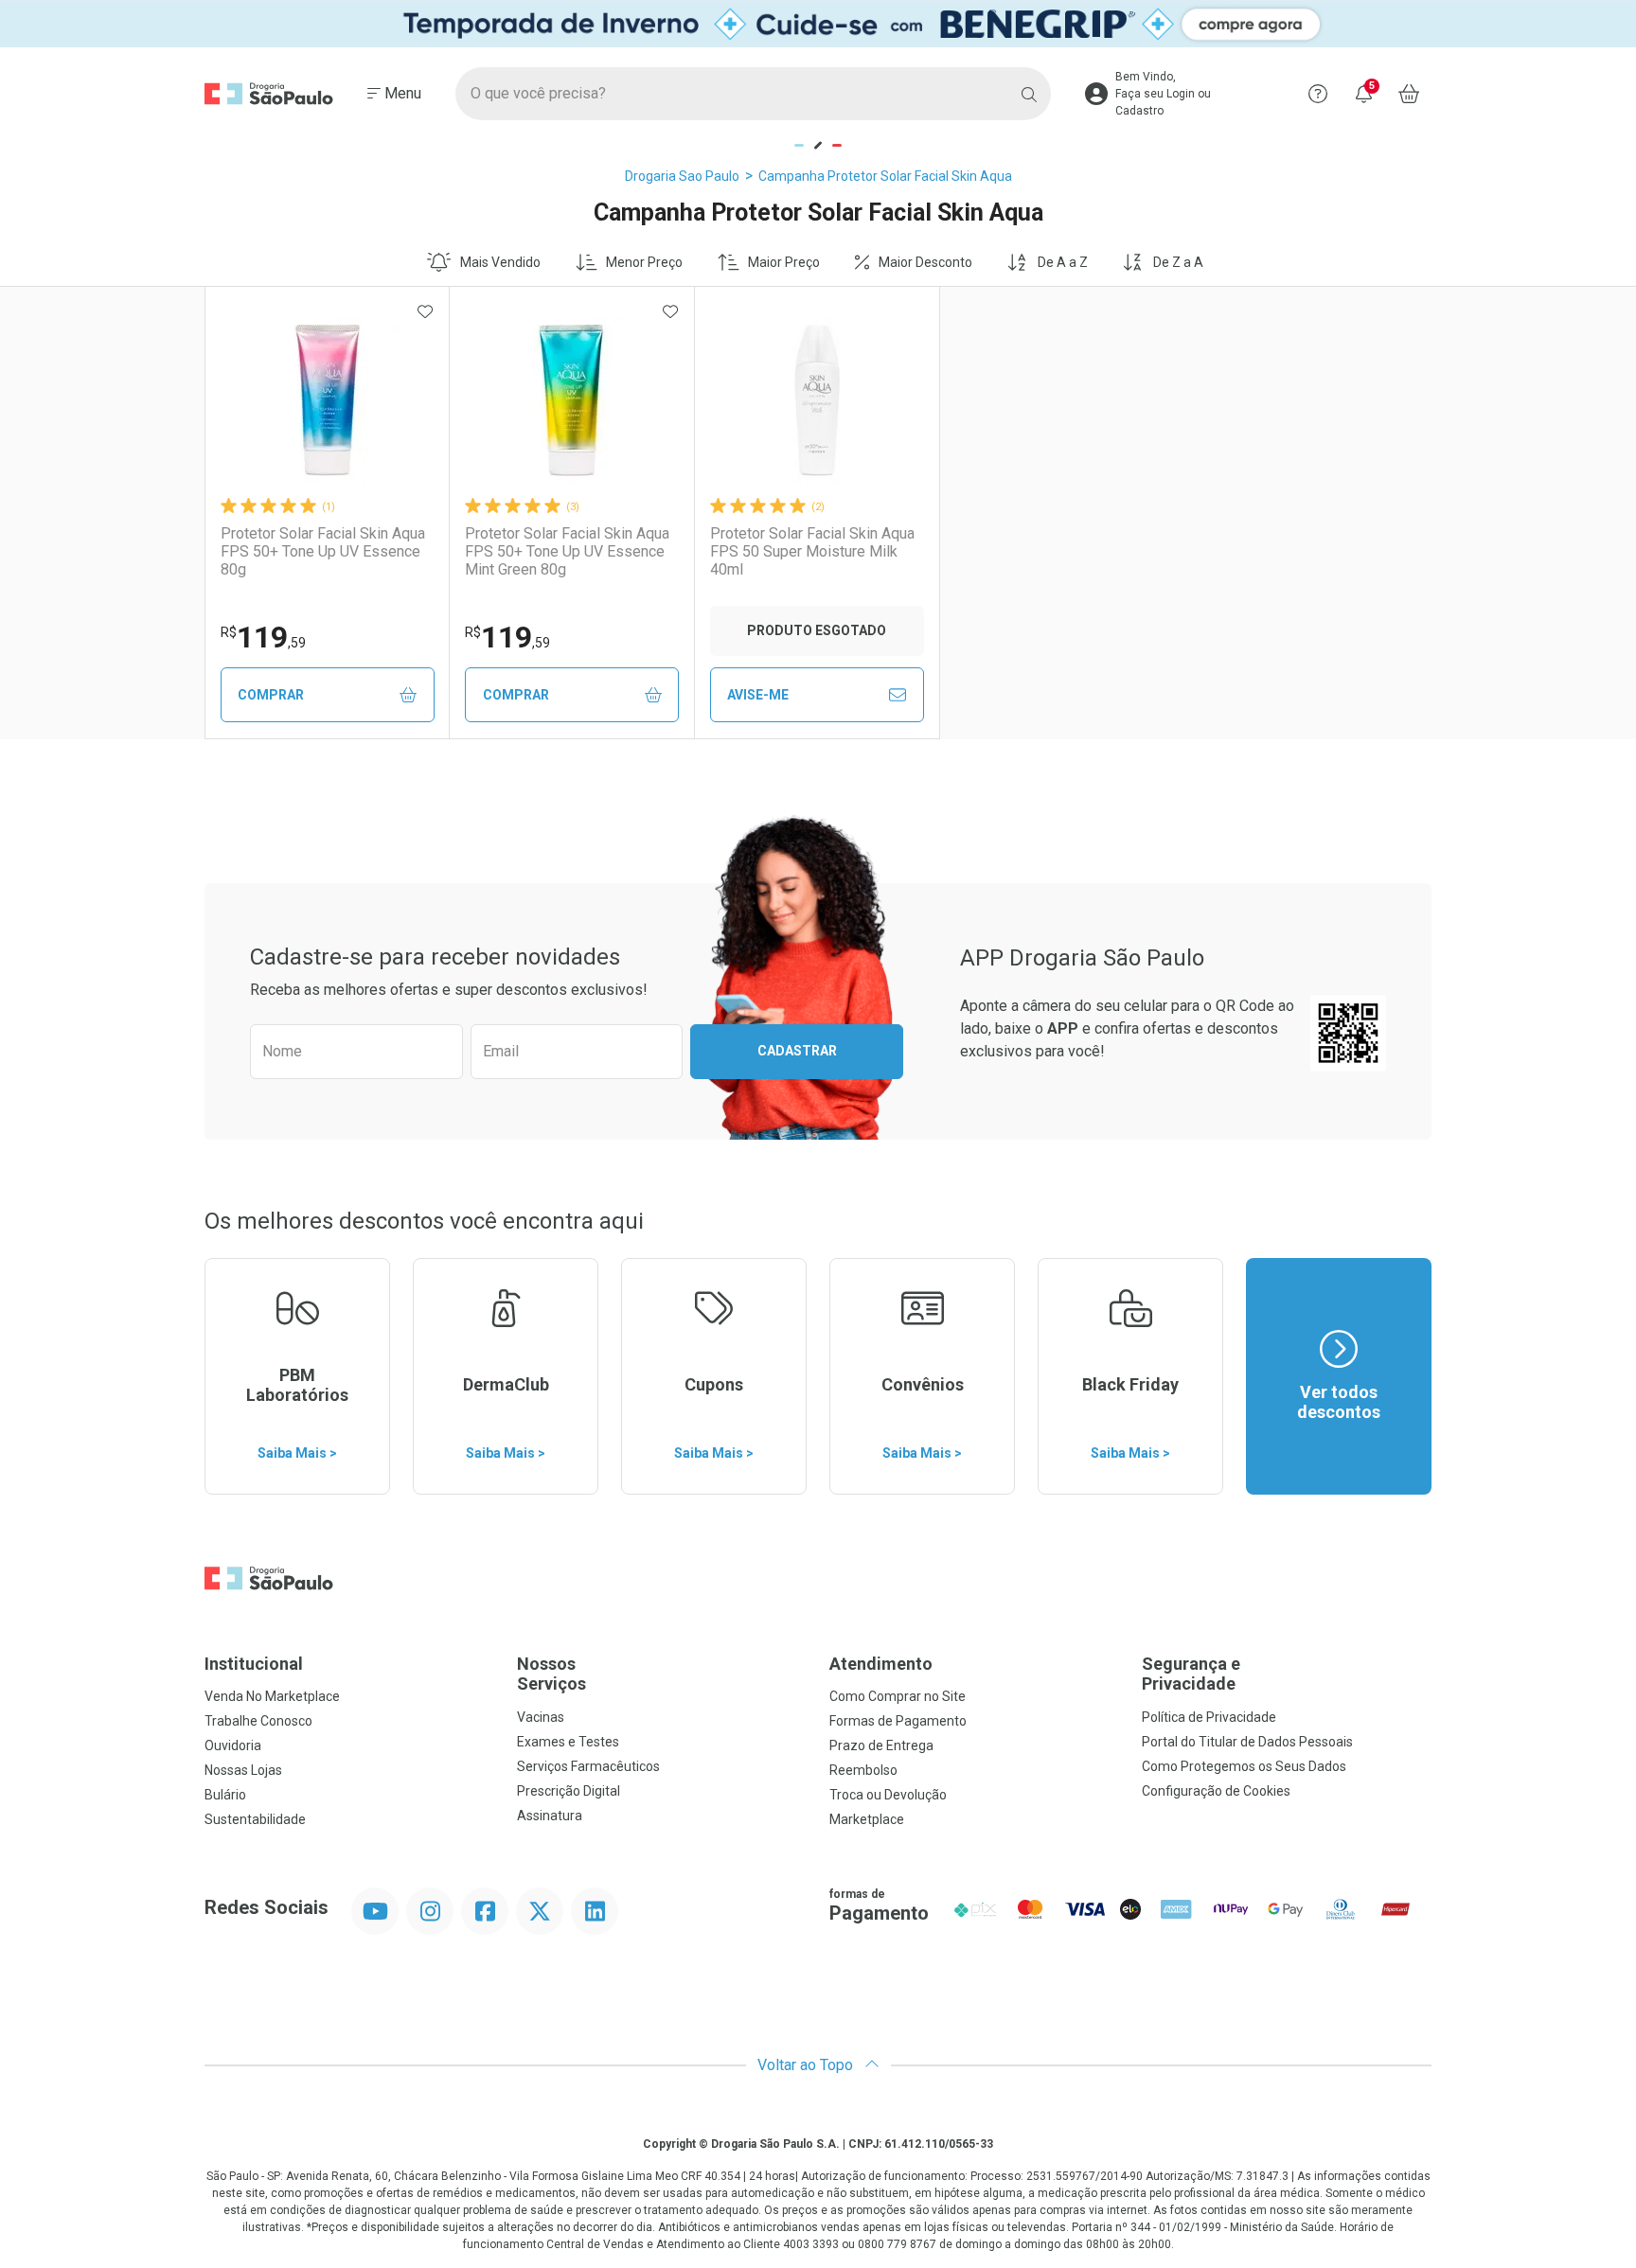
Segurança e (1191, 1674)
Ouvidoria (233, 1745)
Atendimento (881, 1664)
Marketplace (867, 1819)
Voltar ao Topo (807, 2065)
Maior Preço (784, 262)
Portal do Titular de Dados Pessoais (1247, 1742)
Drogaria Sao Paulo (682, 176)
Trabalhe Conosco (258, 1721)
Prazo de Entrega (881, 1745)
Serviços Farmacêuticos (588, 1766)
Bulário (225, 1795)
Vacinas (541, 1717)
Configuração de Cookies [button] (1216, 1791)
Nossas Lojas (243, 1770)
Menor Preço (644, 262)
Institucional (254, 1664)
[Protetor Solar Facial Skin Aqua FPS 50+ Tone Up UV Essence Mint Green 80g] (572, 400)
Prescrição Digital (569, 1791)
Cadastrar (797, 1051)
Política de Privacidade (1209, 1717)
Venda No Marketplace (272, 1696)
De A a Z (1063, 262)
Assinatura (550, 1816)
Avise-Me (758, 695)
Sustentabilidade (255, 1819)
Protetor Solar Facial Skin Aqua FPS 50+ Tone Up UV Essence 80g (323, 551)
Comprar (271, 695)
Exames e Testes (568, 1742)
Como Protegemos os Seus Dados (1244, 1766)
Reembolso (863, 1770)
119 (263, 637)
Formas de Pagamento (898, 1721)
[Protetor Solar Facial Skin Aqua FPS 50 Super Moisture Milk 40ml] (817, 400)
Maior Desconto (925, 262)
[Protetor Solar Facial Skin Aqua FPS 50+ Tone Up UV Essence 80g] (328, 400)
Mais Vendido (500, 262)
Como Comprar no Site (898, 1696)
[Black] (818, 24)
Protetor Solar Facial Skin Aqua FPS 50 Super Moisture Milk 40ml (812, 551)
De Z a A (1178, 262)
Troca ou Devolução (888, 1795)
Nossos (551, 1674)
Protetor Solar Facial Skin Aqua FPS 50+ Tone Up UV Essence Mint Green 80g (567, 551)
